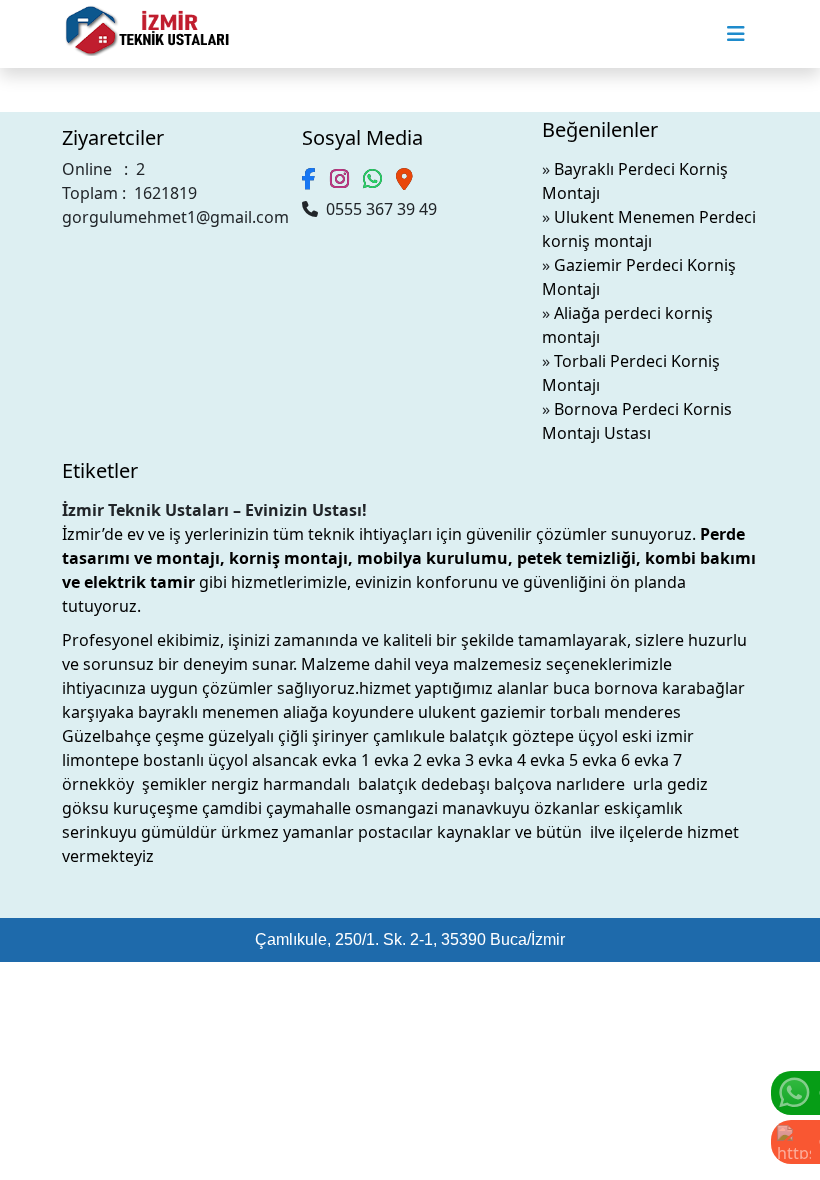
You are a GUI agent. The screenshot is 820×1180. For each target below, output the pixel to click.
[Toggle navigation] (736, 34)
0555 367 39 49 (377, 209)
